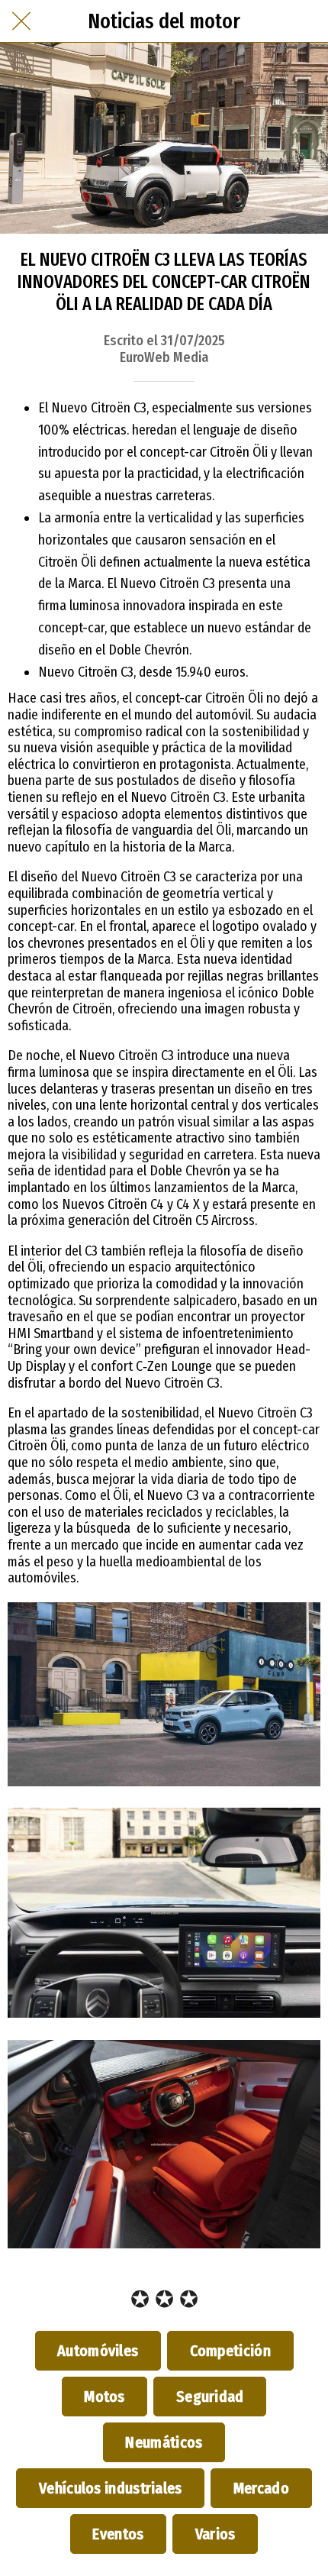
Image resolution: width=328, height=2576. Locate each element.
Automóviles (98, 2351)
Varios (215, 2534)
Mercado (261, 2488)
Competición (230, 2351)
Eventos (118, 2534)
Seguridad (210, 2397)
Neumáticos (164, 2442)
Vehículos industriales (110, 2488)
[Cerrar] (21, 21)
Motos (105, 2397)
